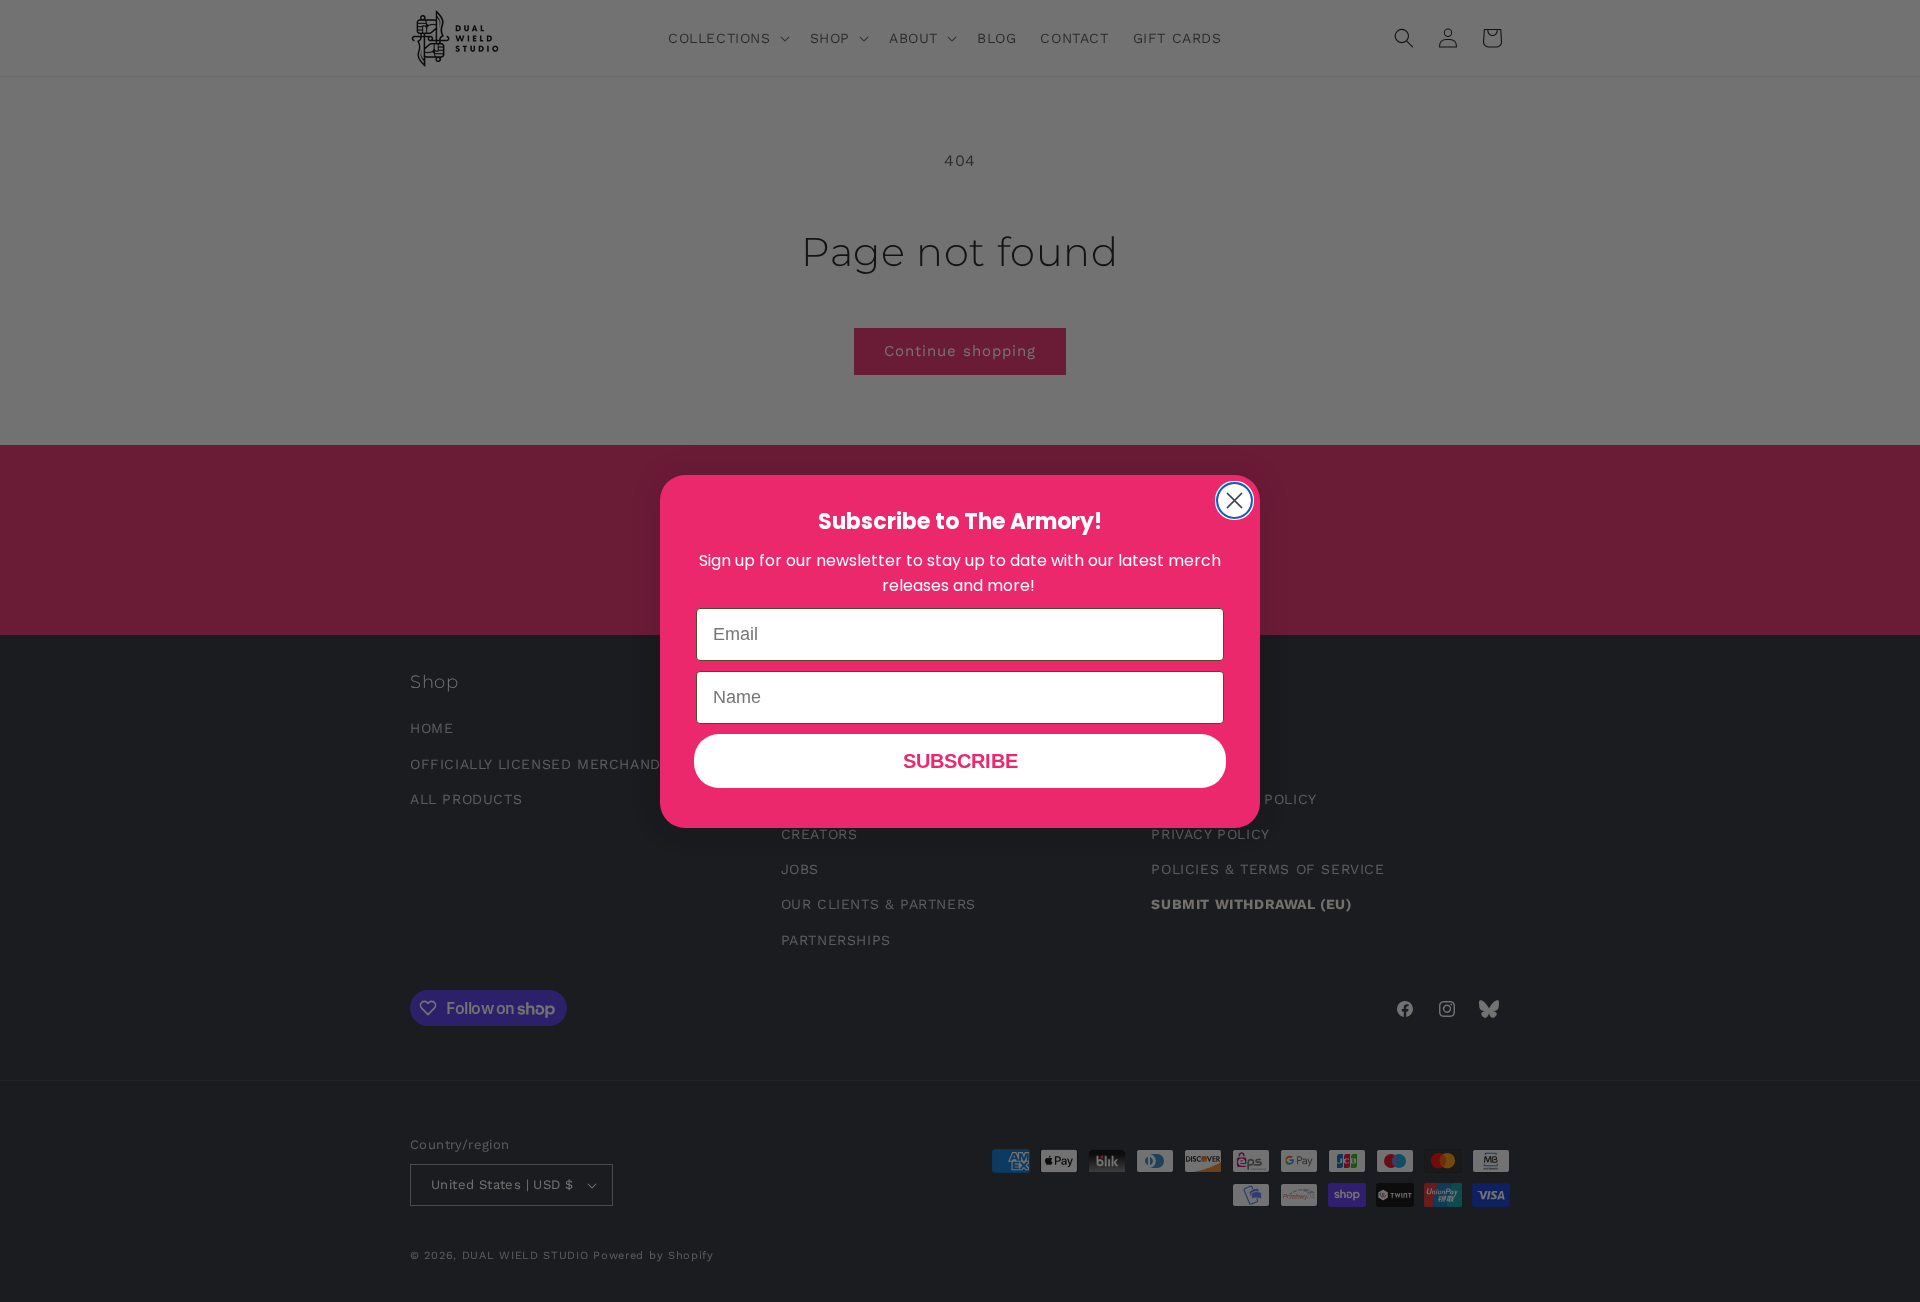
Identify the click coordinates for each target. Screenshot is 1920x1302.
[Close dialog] (1234, 500)
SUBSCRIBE (960, 761)
